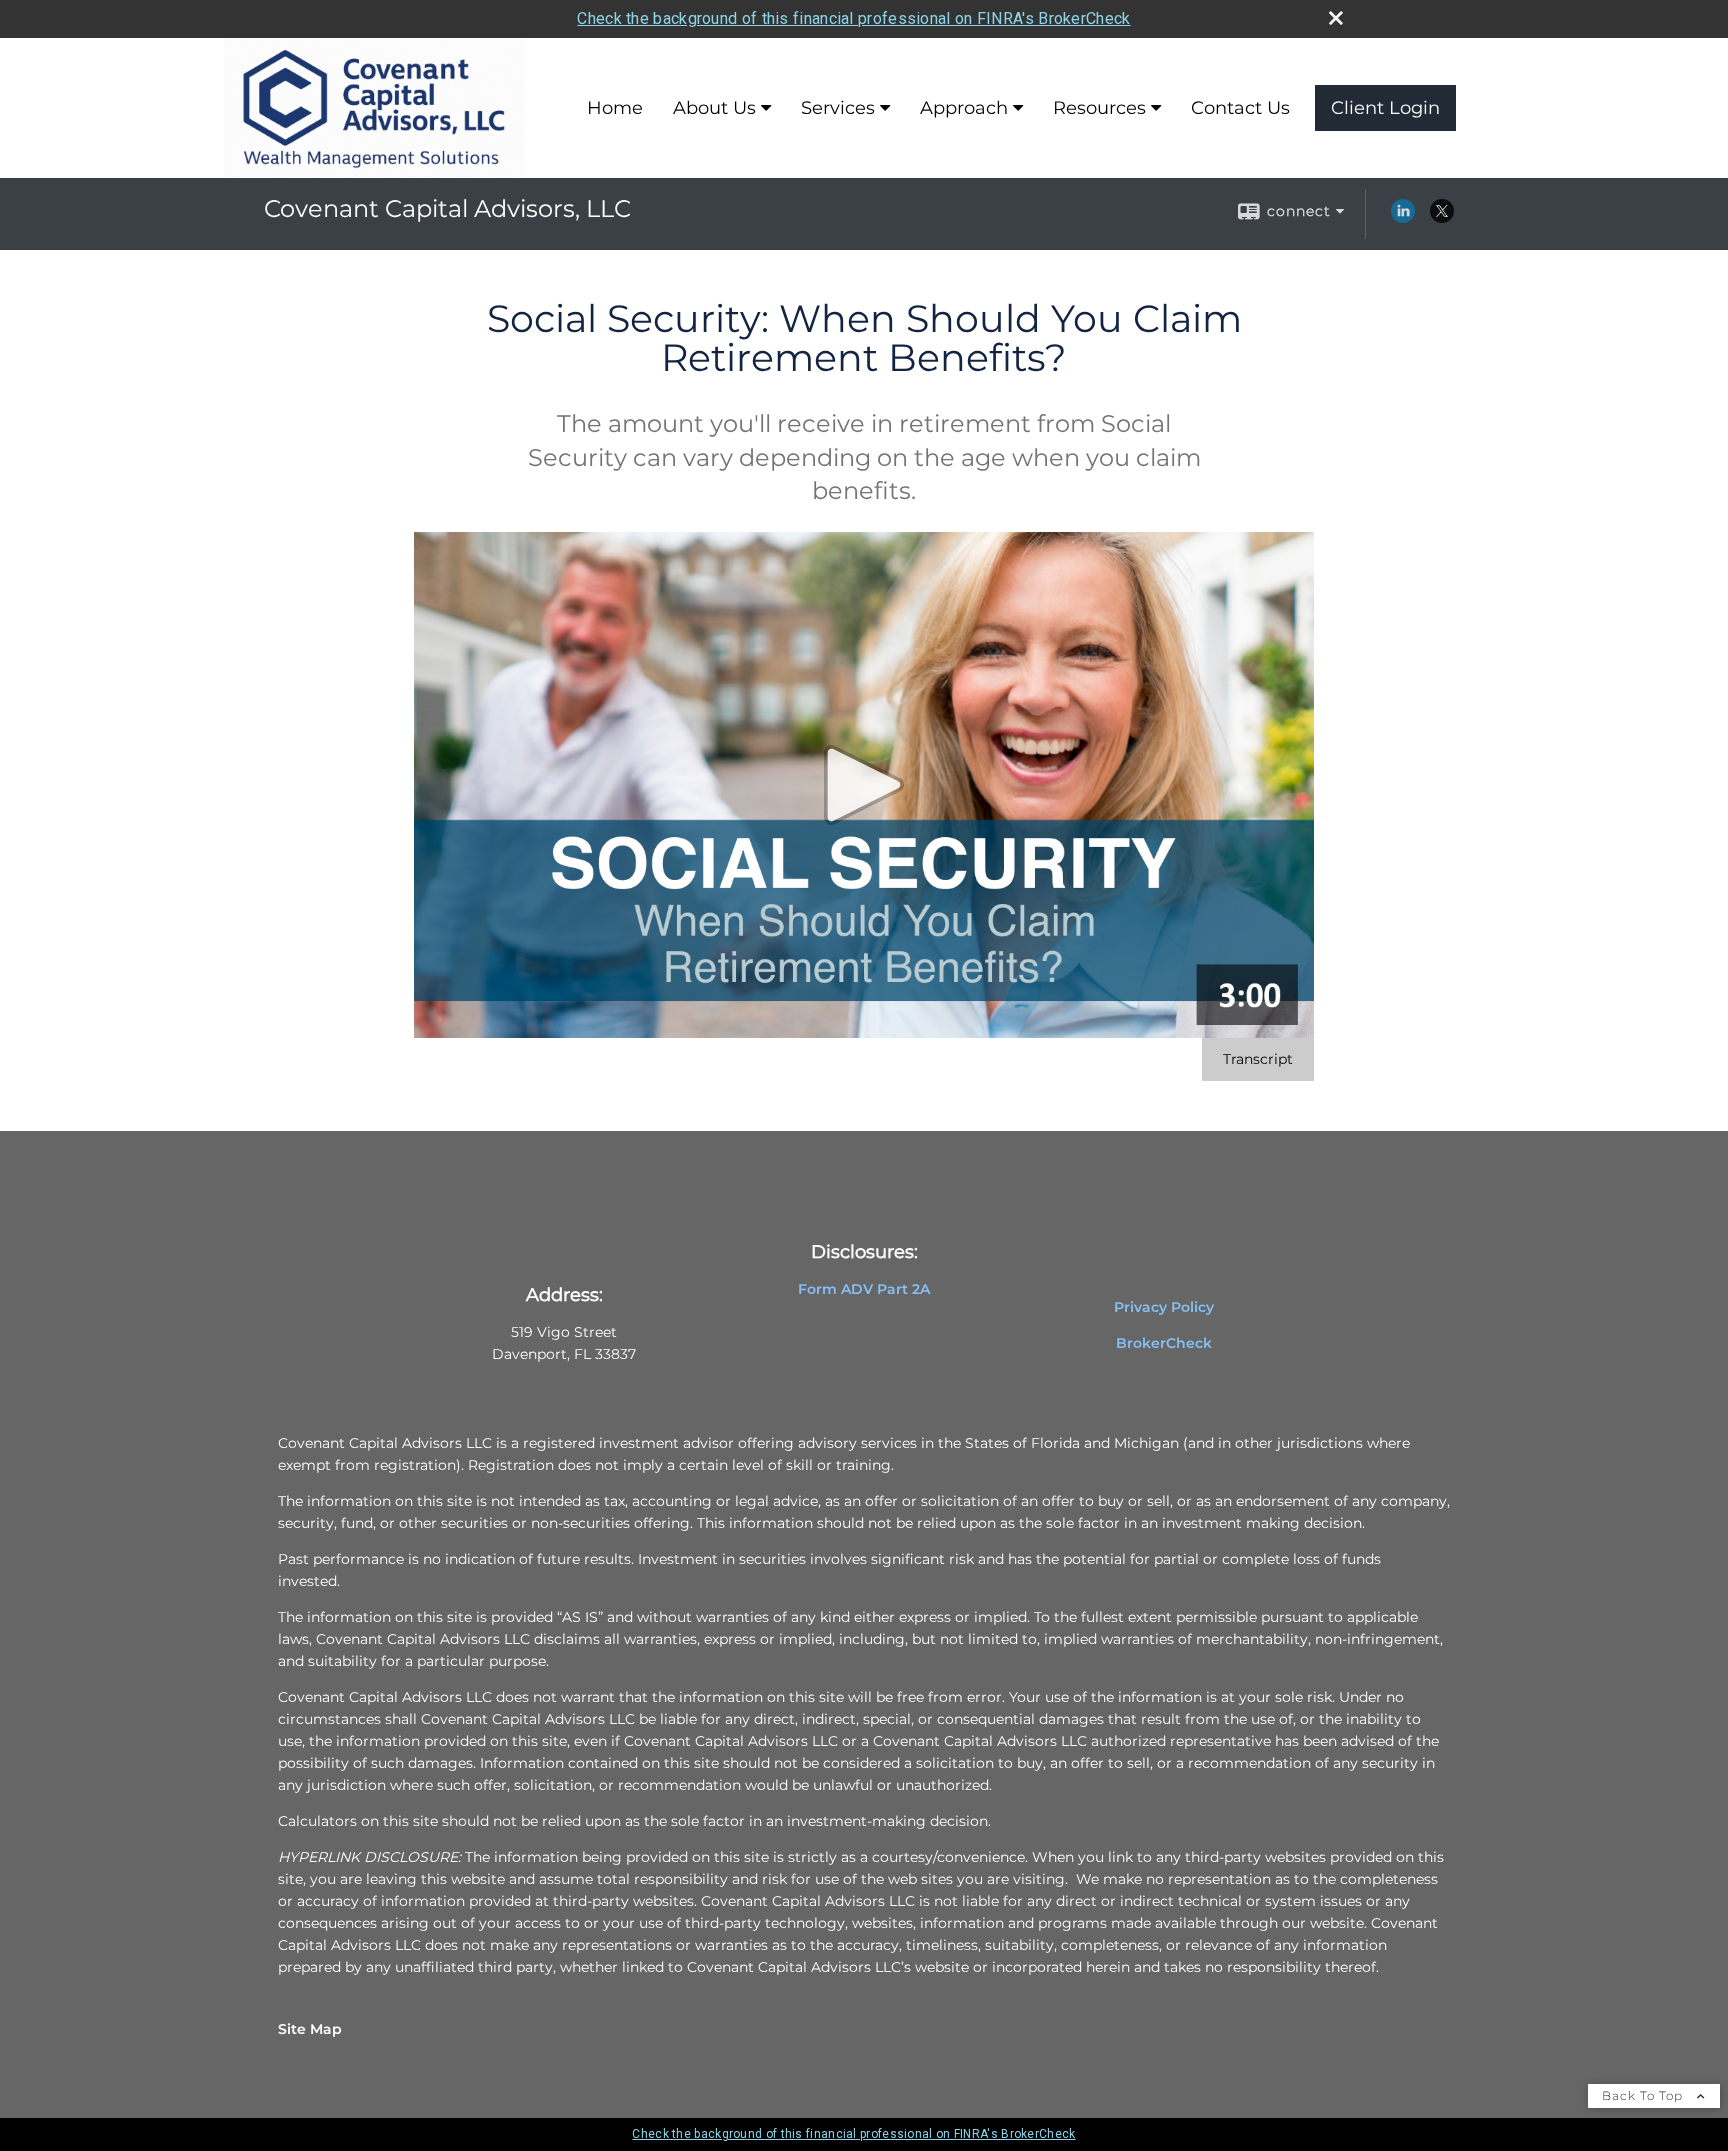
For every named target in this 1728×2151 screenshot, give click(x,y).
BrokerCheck (1164, 1343)
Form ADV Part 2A (864, 1289)
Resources (1099, 108)
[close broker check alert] (1336, 18)
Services (838, 108)
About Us (714, 108)
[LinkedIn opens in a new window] (1403, 218)
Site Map (310, 2029)
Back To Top (1644, 2095)
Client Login (1385, 108)
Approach (964, 108)
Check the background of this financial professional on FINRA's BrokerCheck (853, 18)
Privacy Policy (1164, 1307)
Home (615, 108)
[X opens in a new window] (1442, 218)
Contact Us (1240, 108)
